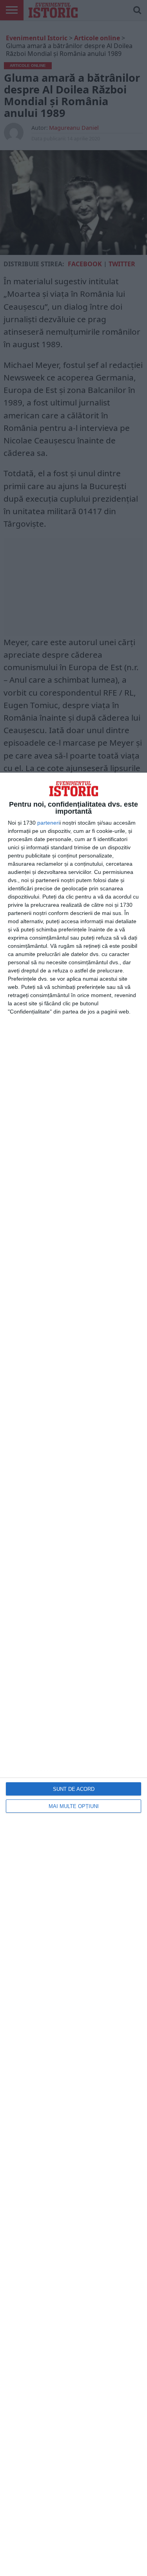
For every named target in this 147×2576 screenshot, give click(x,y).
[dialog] (73, 1674)
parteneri (48, 823)
